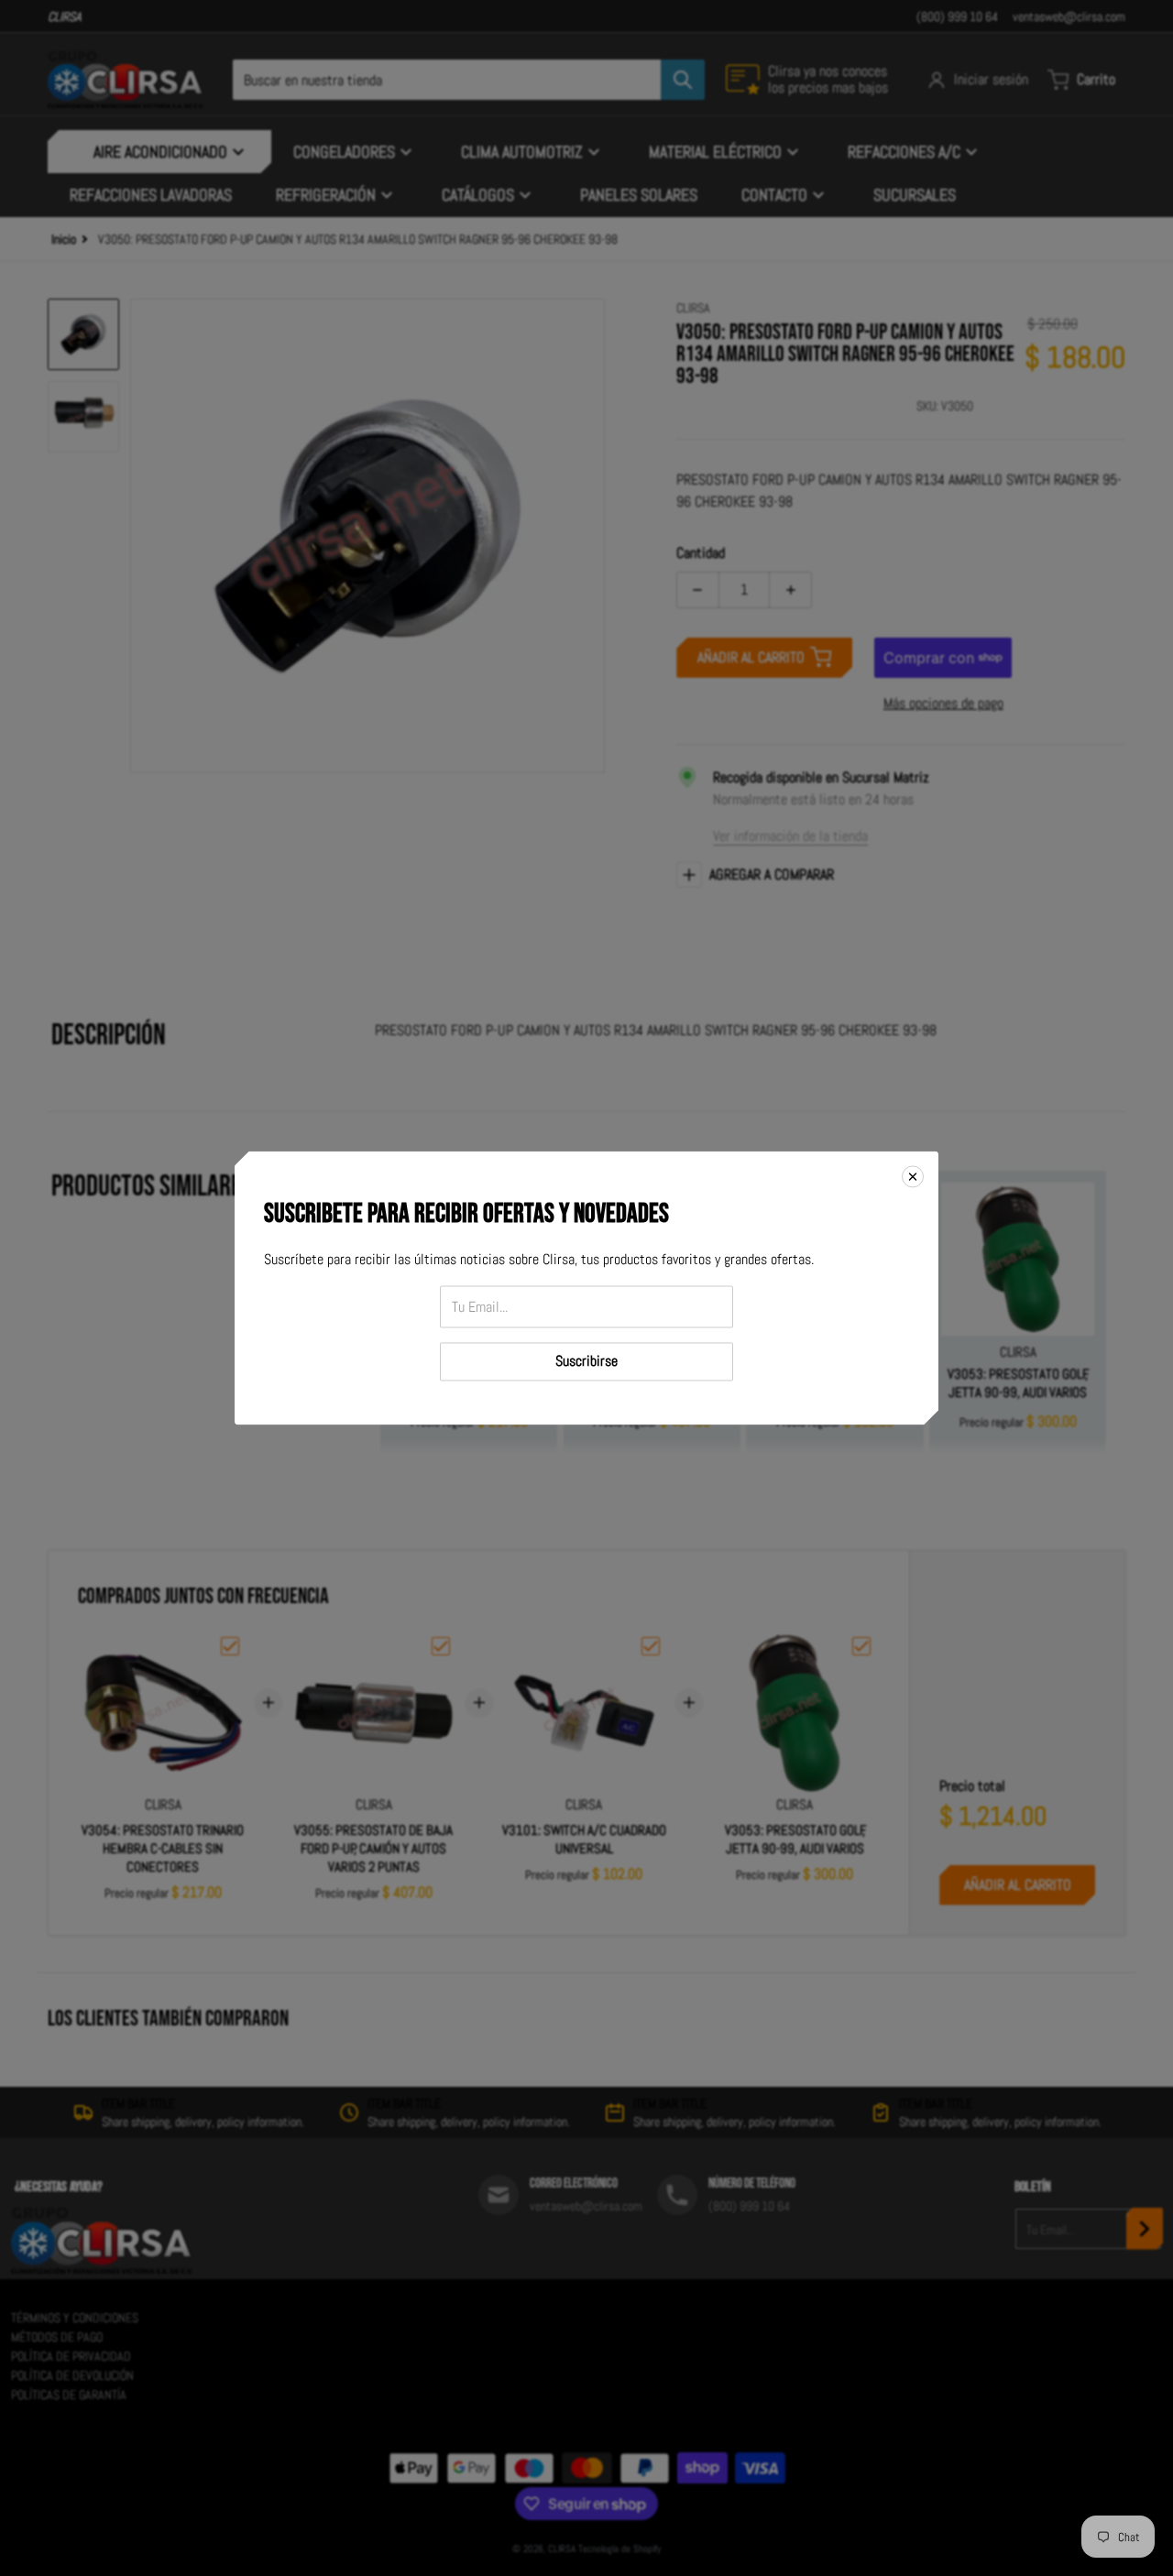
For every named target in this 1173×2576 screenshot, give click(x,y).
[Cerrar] (913, 1176)
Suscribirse (586, 1362)
